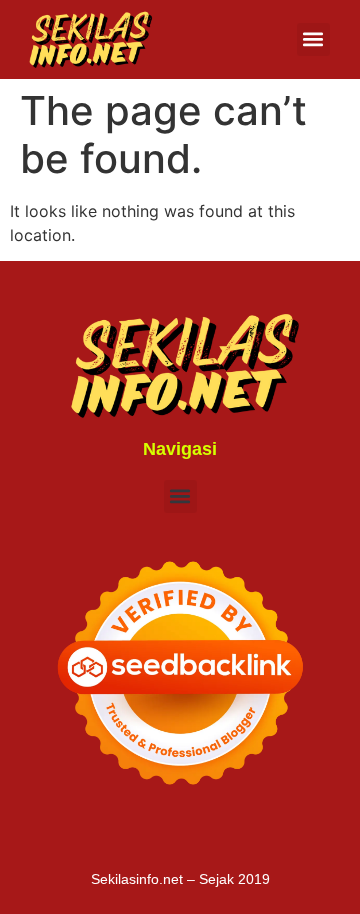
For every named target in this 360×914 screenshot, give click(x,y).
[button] (313, 39)
